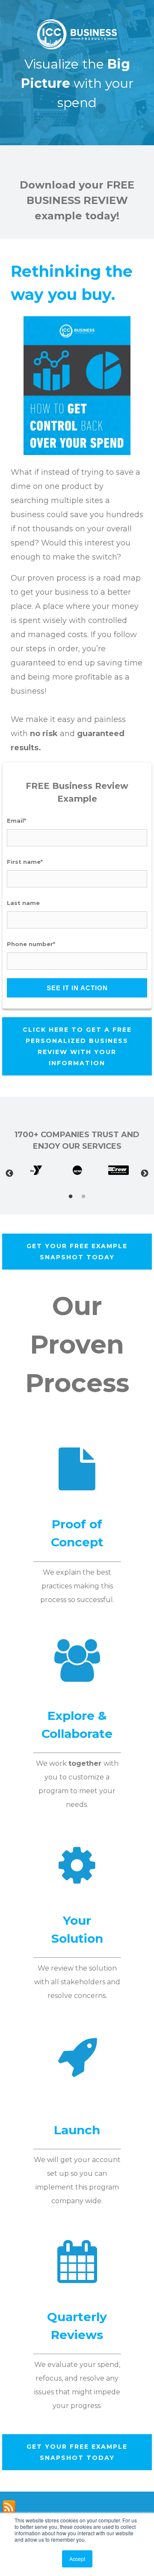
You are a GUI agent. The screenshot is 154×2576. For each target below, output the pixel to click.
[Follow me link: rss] (9, 2512)
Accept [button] (77, 2559)
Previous (9, 1174)
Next (145, 1174)
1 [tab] (71, 1197)
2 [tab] (83, 1197)
